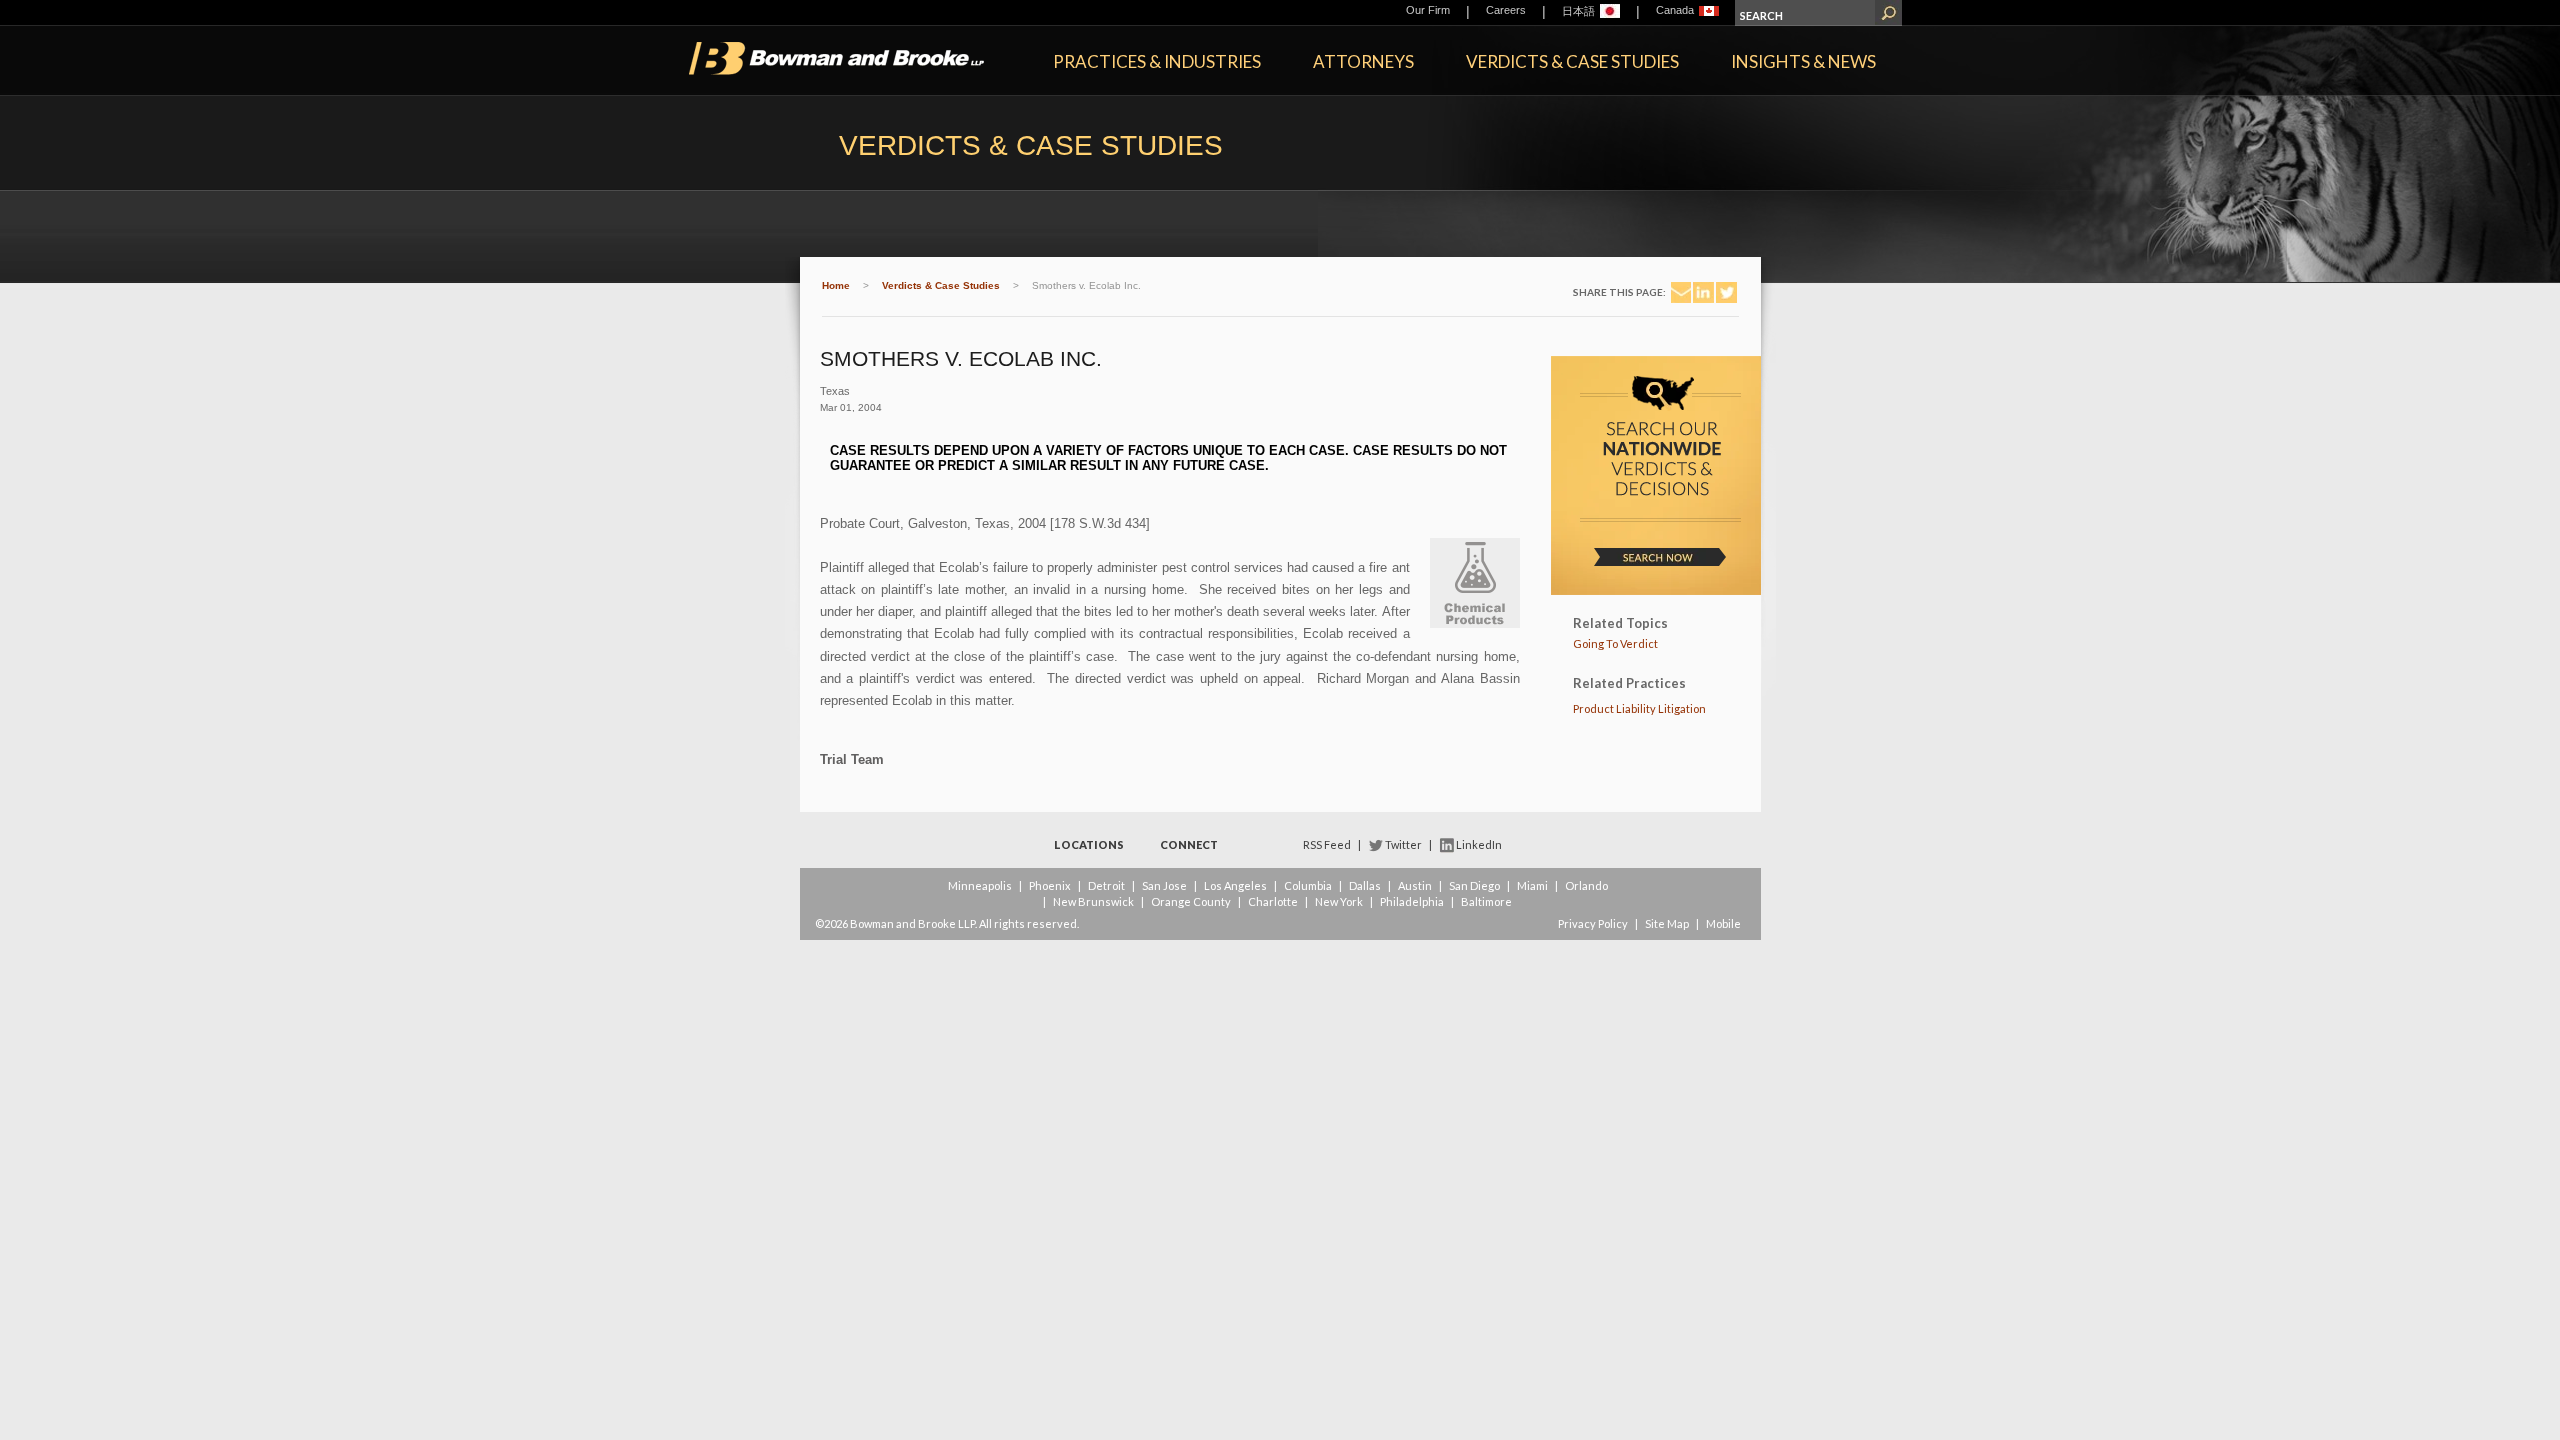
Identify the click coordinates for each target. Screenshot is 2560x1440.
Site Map (1667, 923)
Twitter (1403, 844)
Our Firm (1428, 10)
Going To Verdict (1615, 643)
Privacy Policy (1593, 923)
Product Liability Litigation (1639, 708)
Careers (1506, 10)
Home (836, 285)
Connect (1189, 844)
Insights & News (1803, 61)
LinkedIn (1479, 844)
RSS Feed (1327, 844)
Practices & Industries (1157, 61)
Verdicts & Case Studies (1572, 61)
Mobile (1723, 923)
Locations (1089, 844)
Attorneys (1363, 61)
